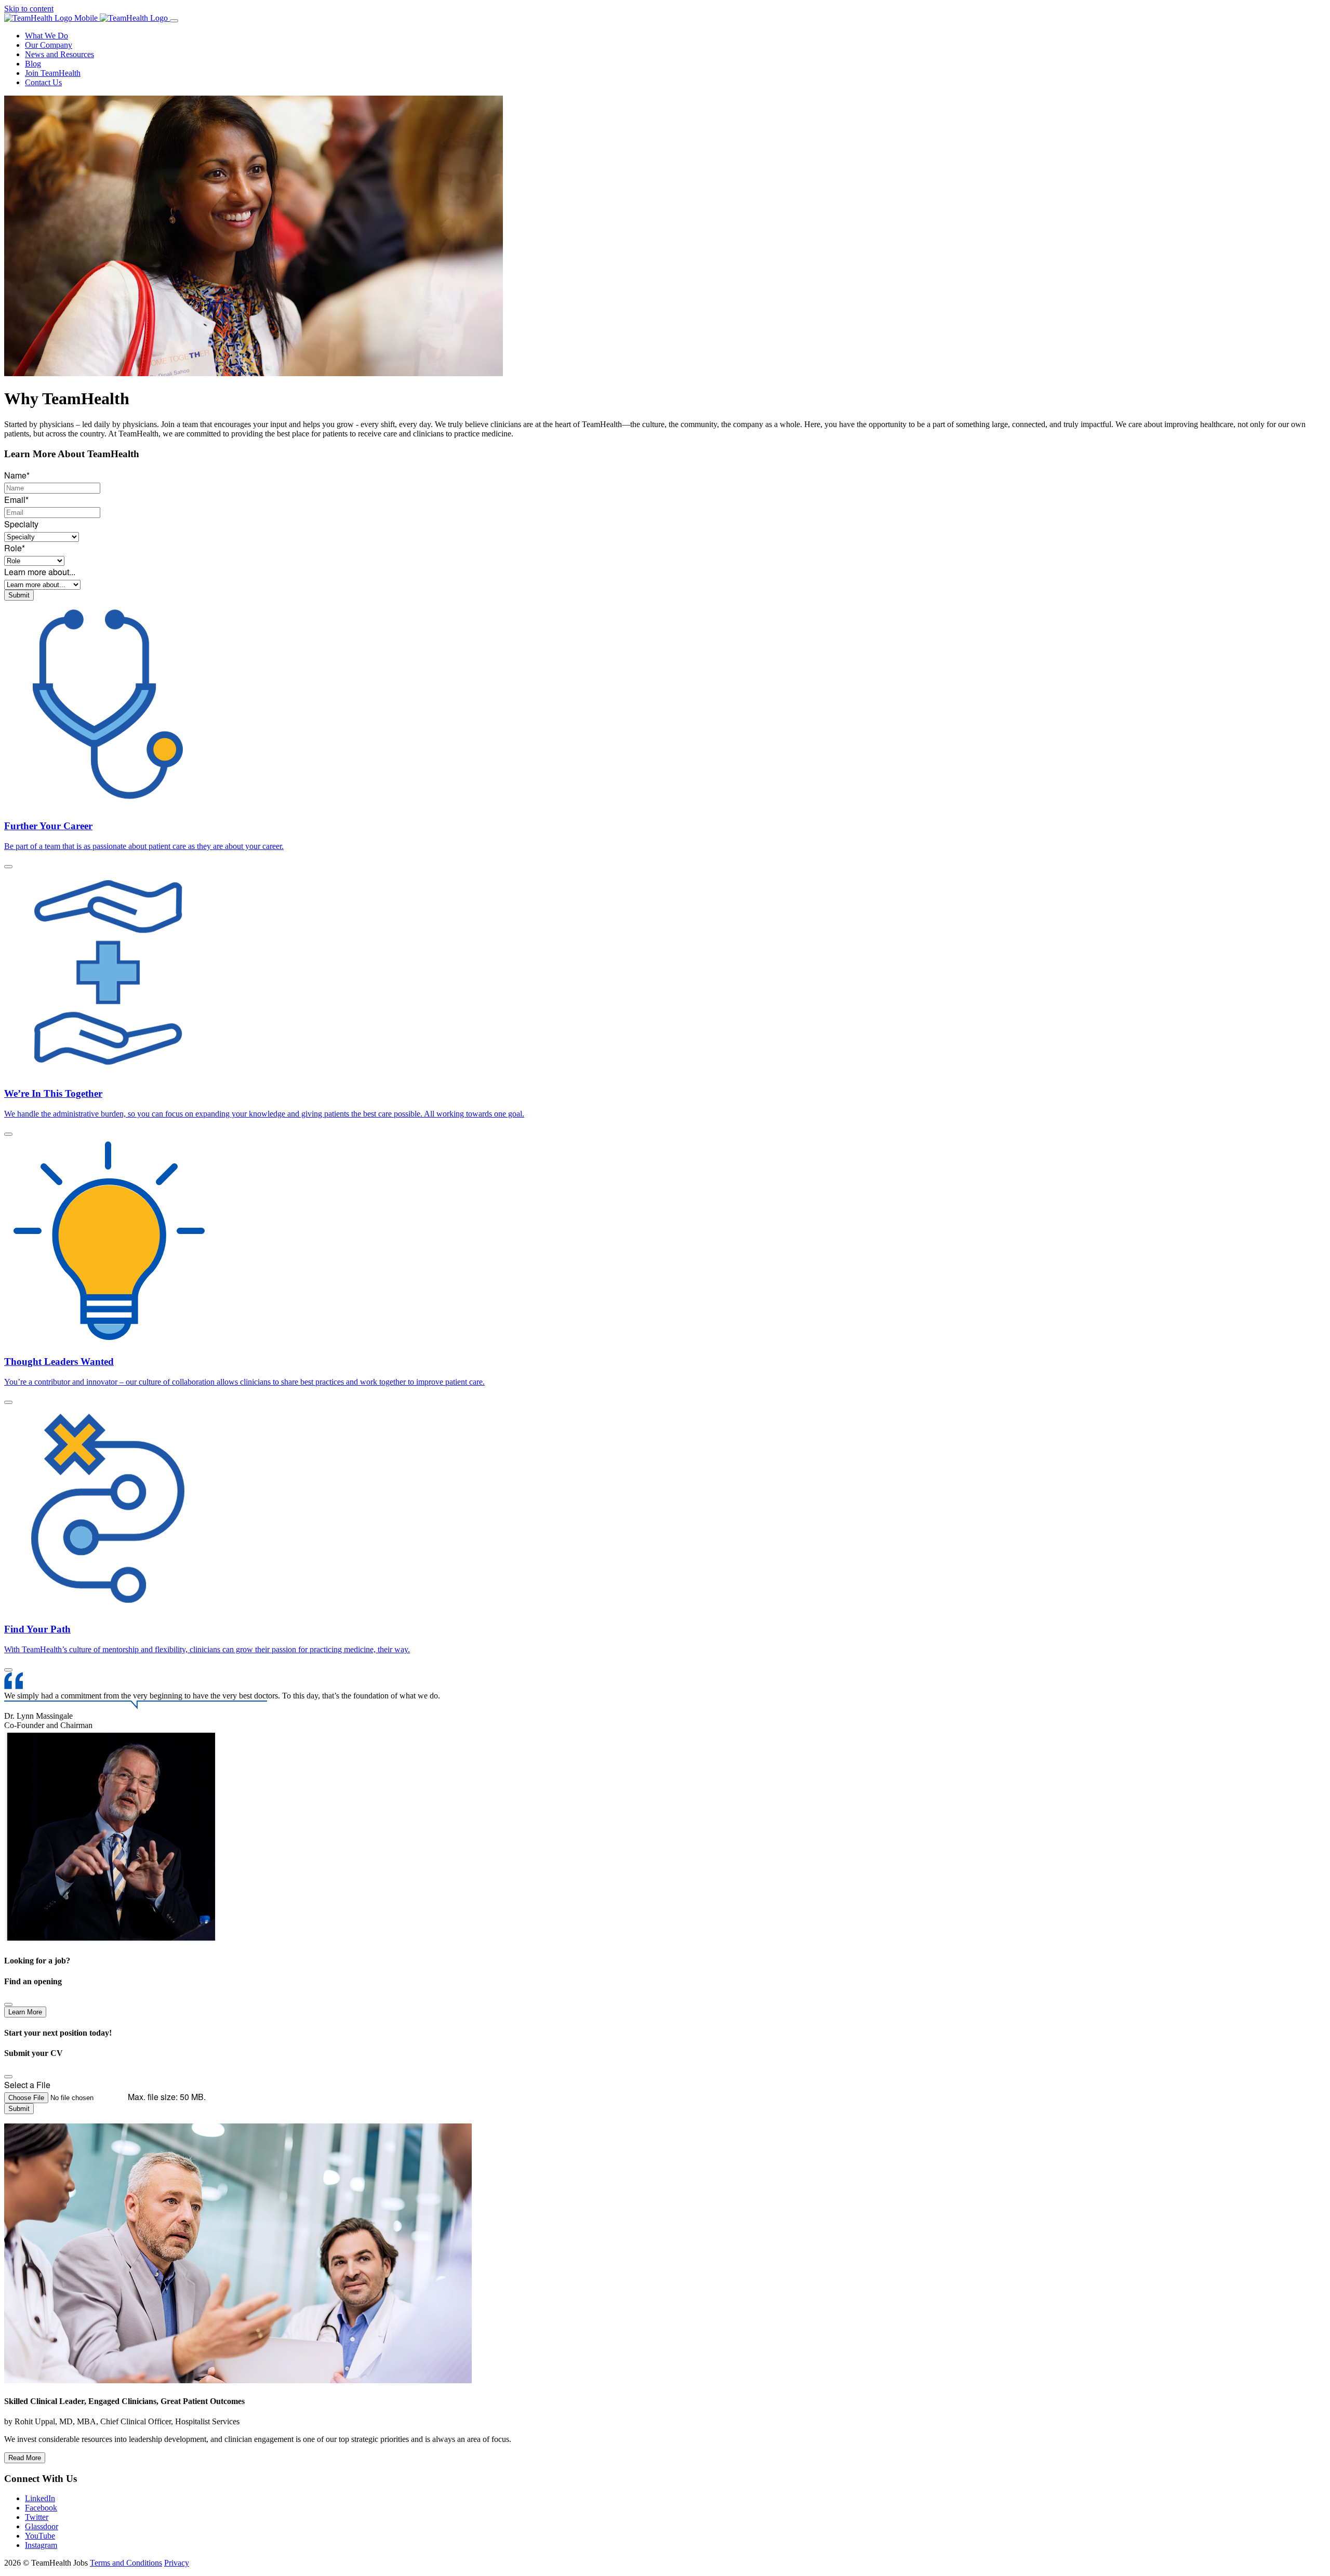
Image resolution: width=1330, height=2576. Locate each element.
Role (15, 548)
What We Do (46, 36)
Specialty (21, 524)
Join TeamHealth (53, 73)
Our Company (49, 45)
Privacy (177, 2563)
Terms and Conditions (126, 2563)
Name (17, 475)
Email (16, 500)
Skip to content (29, 9)
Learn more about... (40, 572)
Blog (33, 64)
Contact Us (43, 82)
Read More (25, 2458)
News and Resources (59, 54)
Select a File (27, 2085)
